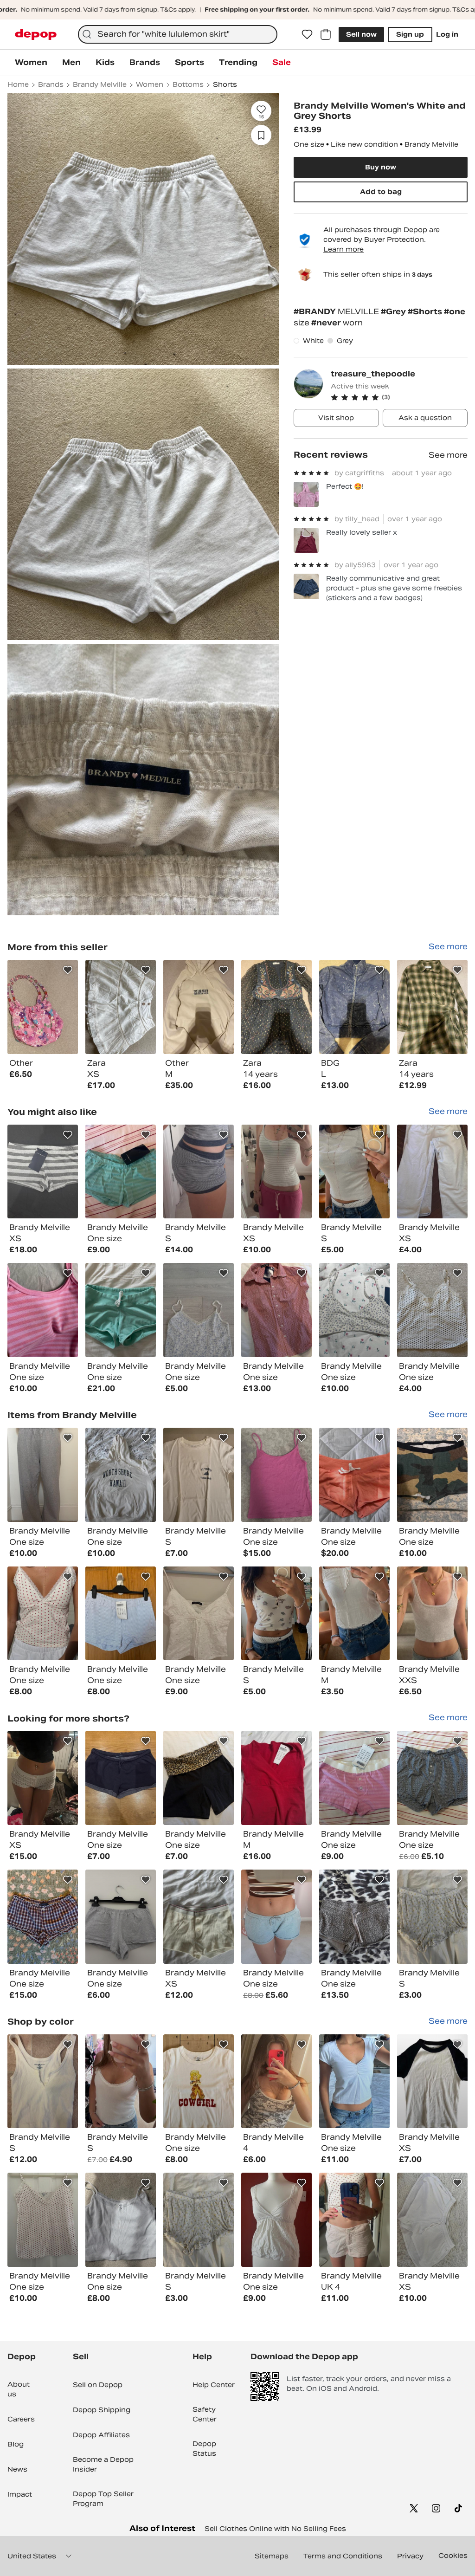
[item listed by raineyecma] (199, 1778)
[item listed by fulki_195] (121, 1614)
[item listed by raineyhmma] (121, 1172)
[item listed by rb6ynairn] (43, 1614)
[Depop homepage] (36, 35)
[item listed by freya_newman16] (43, 2081)
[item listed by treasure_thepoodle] (43, 1007)
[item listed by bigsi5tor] (43, 1475)
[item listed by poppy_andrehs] (43, 1917)
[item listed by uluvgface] (354, 1310)
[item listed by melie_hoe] (432, 1614)
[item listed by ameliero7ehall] (43, 1778)
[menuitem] (31, 63)
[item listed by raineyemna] (276, 1310)
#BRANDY (316, 312)
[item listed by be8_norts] (432, 1917)
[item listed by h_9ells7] (432, 1310)
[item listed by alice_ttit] (199, 1614)
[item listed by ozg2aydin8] (354, 1614)
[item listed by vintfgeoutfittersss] (43, 1310)
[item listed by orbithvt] (354, 1917)
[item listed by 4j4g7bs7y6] (276, 1778)
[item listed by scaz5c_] (121, 1917)
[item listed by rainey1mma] (354, 1778)
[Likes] (307, 34)
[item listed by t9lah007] (432, 1475)
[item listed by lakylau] (354, 2081)
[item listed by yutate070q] (199, 1475)
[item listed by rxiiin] (43, 2220)
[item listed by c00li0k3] (354, 1475)
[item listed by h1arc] (276, 1172)
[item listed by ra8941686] (432, 2220)
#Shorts (426, 312)
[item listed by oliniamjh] (276, 2081)
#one (455, 312)
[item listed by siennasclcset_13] (432, 1172)
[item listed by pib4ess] (276, 2220)
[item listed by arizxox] (43, 1172)
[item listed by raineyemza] (432, 1778)
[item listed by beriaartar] (121, 1778)
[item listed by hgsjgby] (121, 1310)
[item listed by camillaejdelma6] (199, 1310)
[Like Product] (68, 970)
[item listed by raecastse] (199, 2081)
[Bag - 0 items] (326, 34)
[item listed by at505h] (121, 1475)
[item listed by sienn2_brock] (432, 2081)
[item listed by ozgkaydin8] (354, 1172)
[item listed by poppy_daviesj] (199, 1917)
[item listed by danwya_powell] (199, 1172)
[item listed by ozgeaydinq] (276, 1614)
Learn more (343, 249)
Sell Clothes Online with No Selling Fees (275, 2529)
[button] (399, 397)
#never (327, 323)
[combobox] (178, 34)
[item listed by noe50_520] (276, 1475)
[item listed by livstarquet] (354, 2220)
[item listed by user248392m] (276, 1917)
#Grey (394, 312)
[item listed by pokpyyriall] (121, 2220)
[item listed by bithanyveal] (121, 2081)
